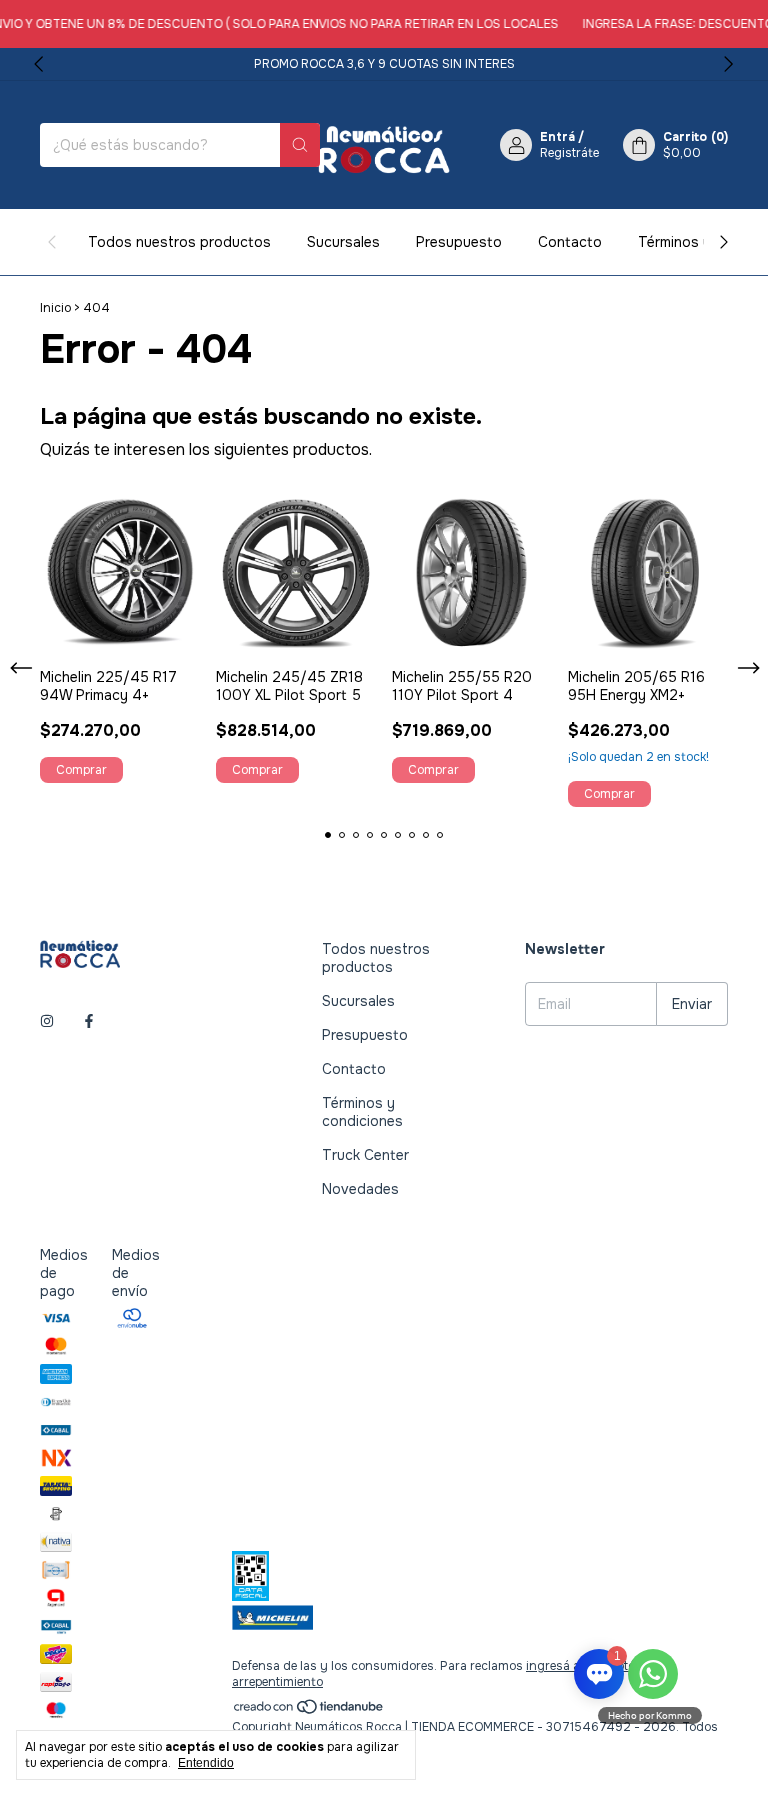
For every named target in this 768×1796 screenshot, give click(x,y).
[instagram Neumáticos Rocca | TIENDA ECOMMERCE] (47, 1021)
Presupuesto (459, 242)
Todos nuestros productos (179, 242)
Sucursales (343, 242)
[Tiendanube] (309, 1711)
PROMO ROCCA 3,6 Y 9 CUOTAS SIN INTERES (384, 64)
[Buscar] (300, 145)
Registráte (569, 153)
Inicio (55, 308)
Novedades (360, 1189)
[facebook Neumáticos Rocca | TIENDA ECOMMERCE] (89, 1021)
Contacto (570, 242)
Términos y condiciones (362, 1112)
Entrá (557, 137)
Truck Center (365, 1155)
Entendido (206, 1763)
